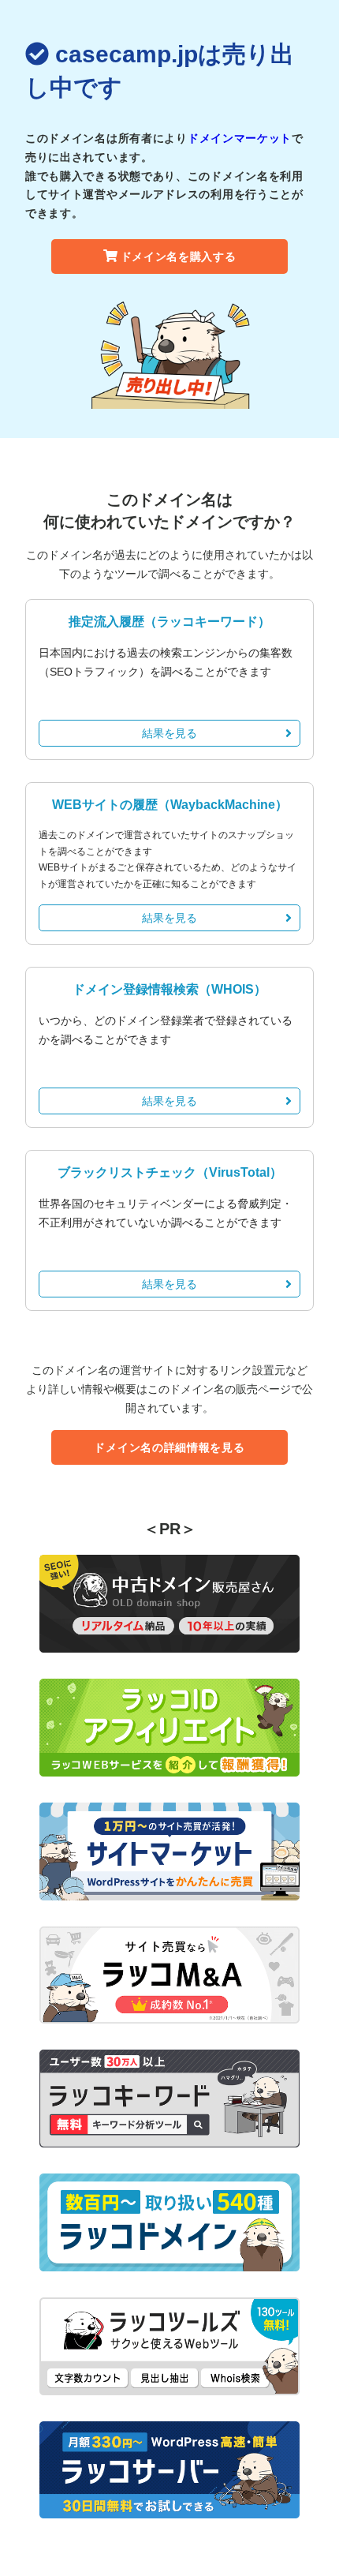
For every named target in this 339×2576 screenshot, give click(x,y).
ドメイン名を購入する (179, 256)
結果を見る (169, 733)
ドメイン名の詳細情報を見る (169, 1447)
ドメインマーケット (240, 138)
